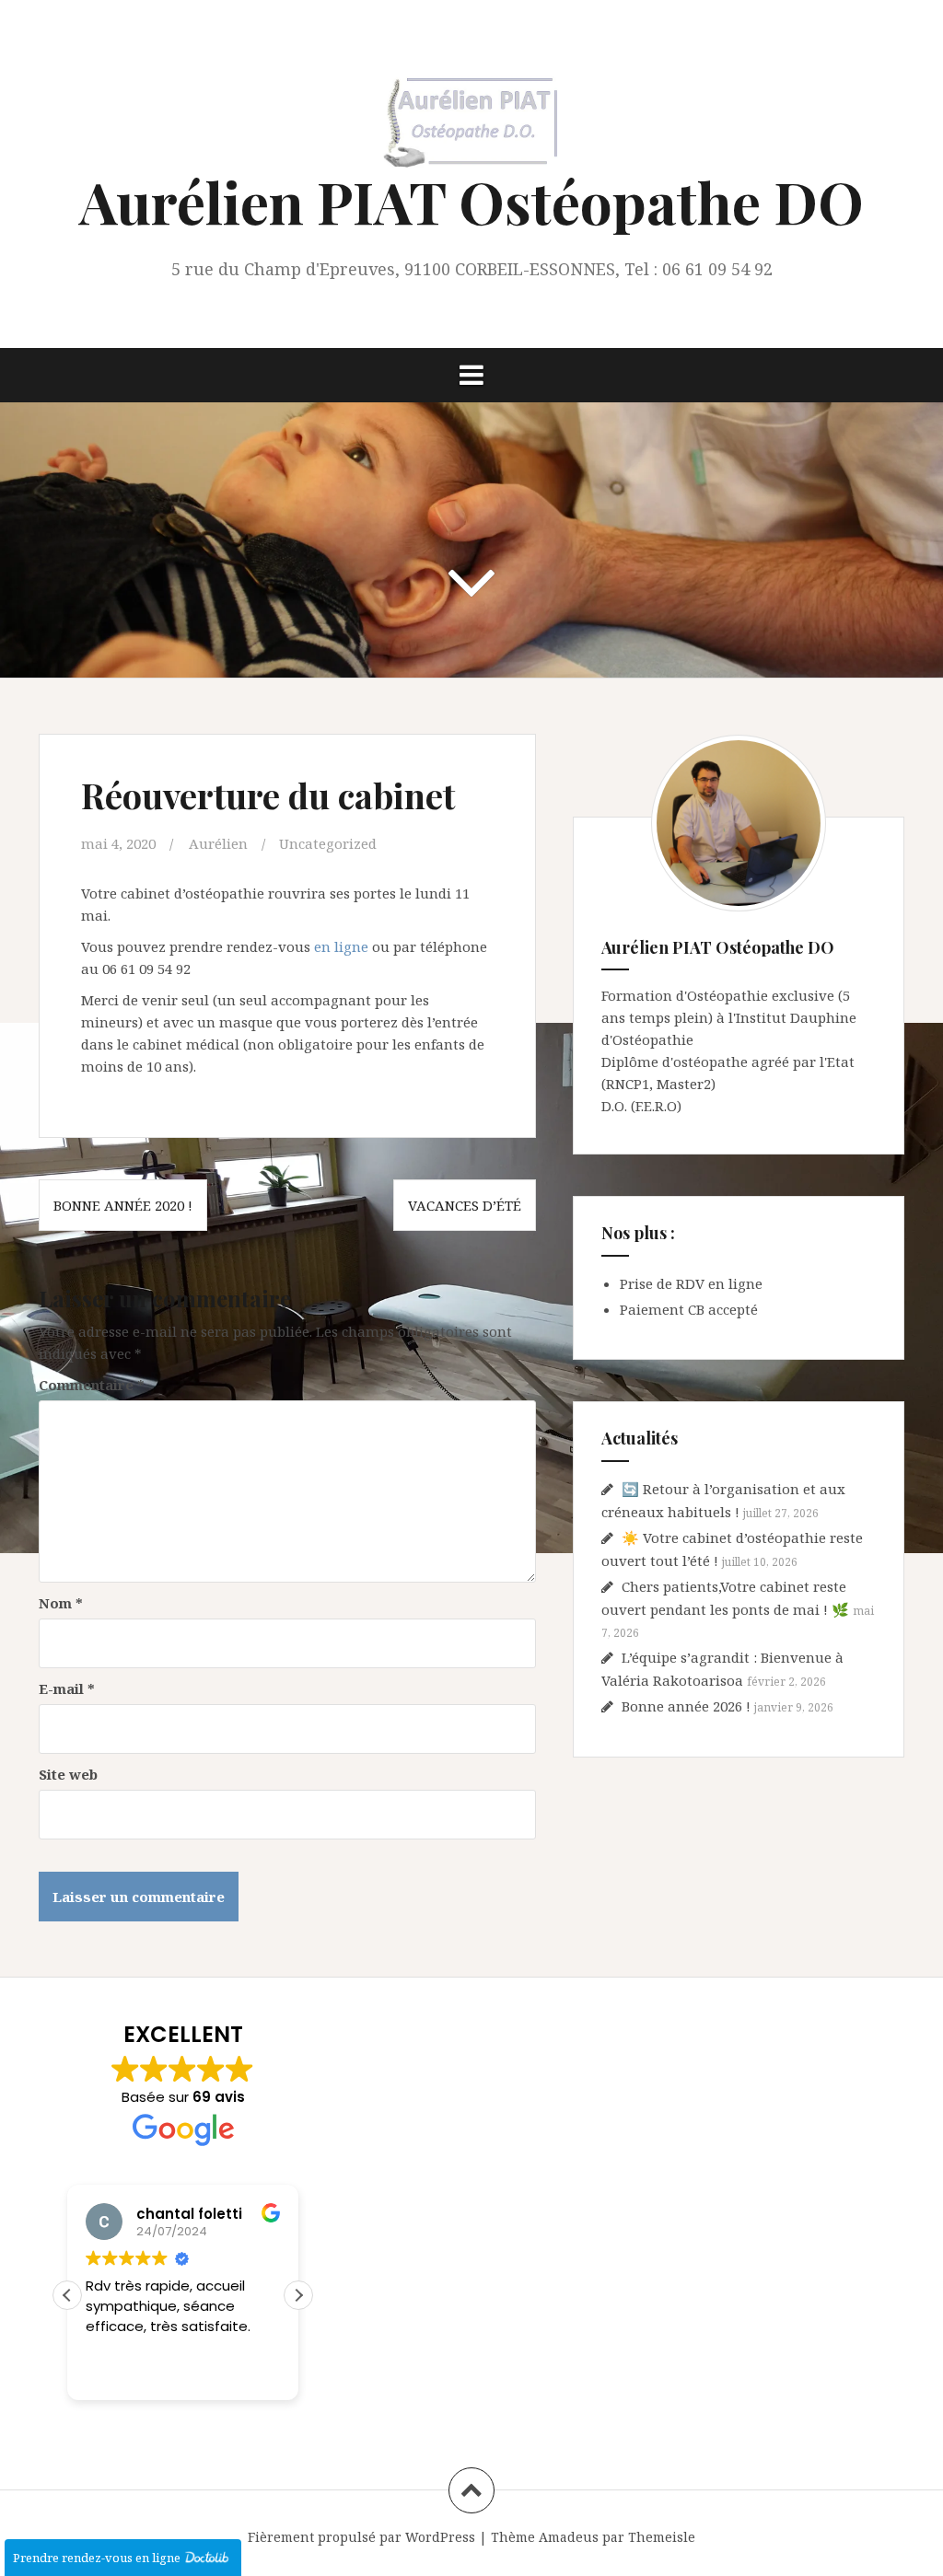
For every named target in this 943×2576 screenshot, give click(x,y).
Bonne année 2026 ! (686, 1706)
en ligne (341, 946)
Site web (68, 1774)
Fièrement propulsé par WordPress (361, 2537)
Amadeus (569, 2537)
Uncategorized (328, 843)
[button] (298, 2295)
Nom (61, 1603)
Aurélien (218, 843)
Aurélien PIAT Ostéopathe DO (471, 201)
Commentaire (92, 1385)
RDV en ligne (719, 1283)
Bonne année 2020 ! (123, 1205)
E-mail (67, 1688)
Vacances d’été (465, 1205)
